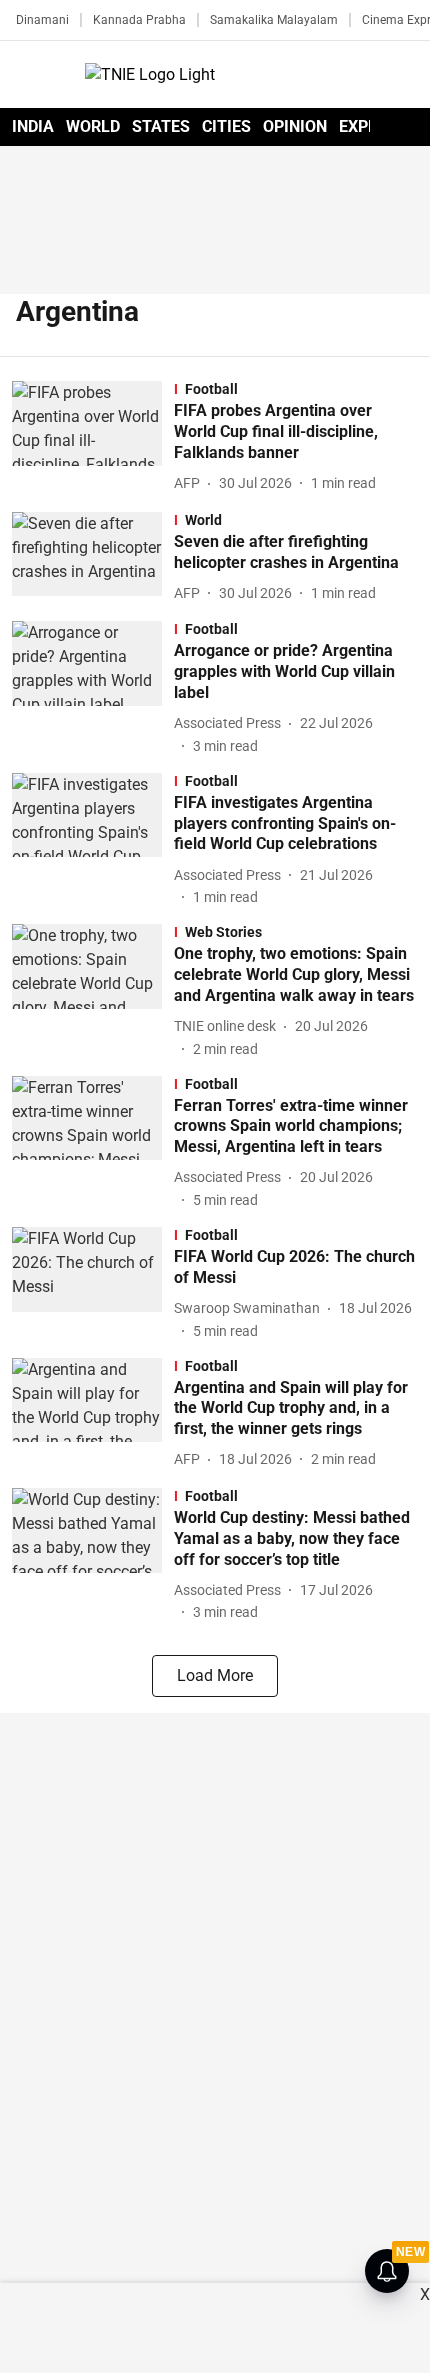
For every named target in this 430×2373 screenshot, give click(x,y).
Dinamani (42, 20)
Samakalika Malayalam (274, 20)
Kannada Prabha (139, 20)
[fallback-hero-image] (93, 438)
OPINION (295, 126)
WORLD (93, 126)
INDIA (33, 126)
